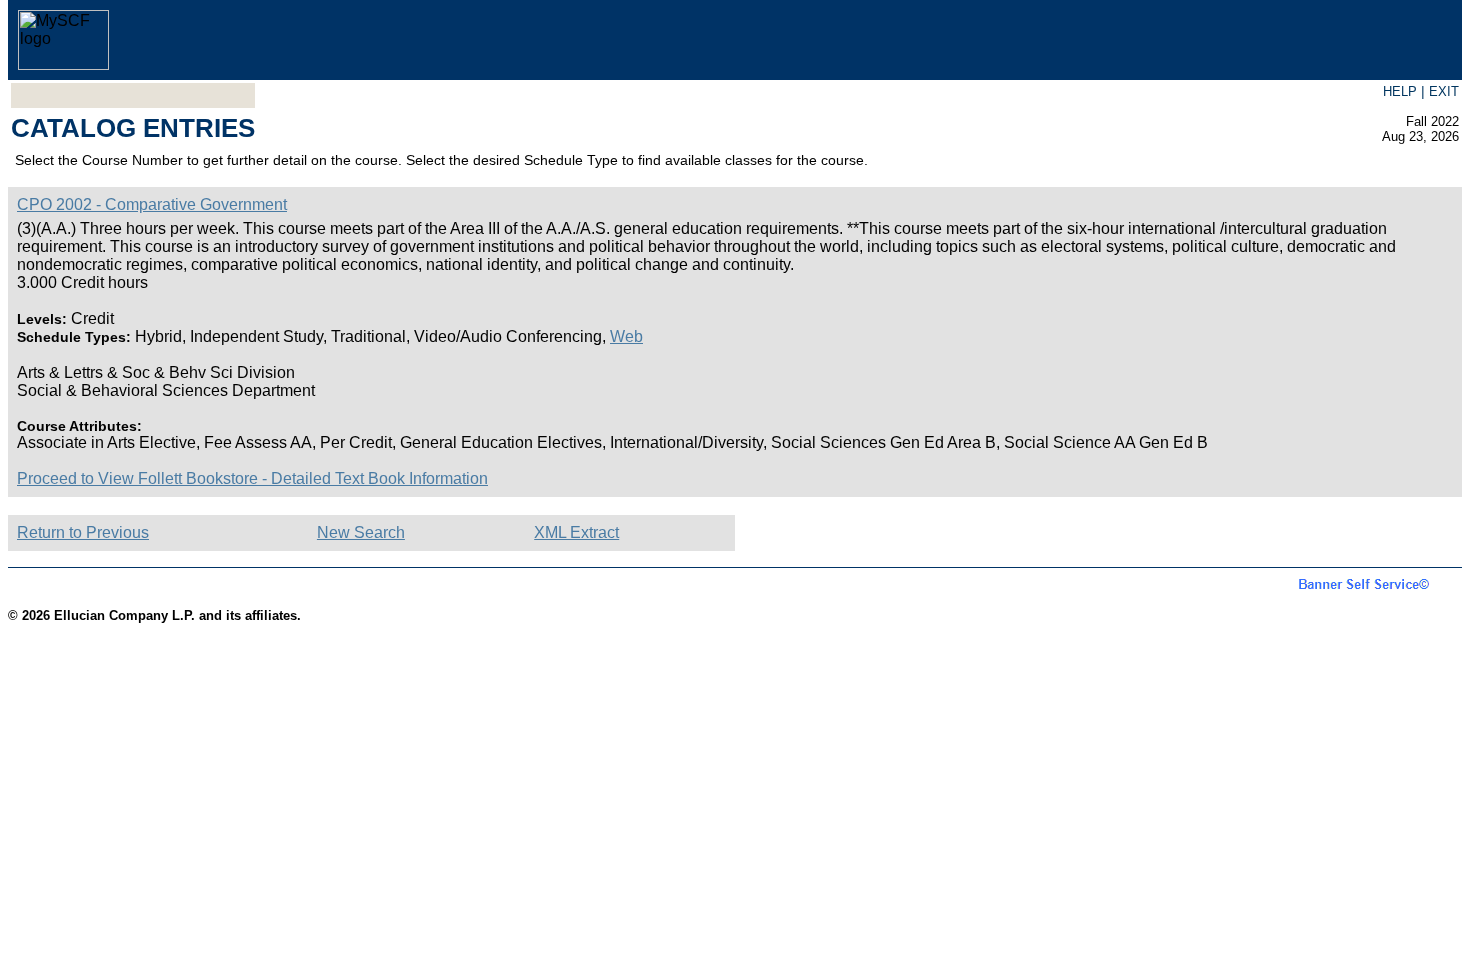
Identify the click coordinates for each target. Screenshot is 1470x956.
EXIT (1444, 91)
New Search (361, 532)
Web (626, 336)
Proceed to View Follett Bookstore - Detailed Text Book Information (252, 478)
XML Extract (576, 532)
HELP (1400, 91)
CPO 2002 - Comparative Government (152, 204)
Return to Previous (83, 532)
